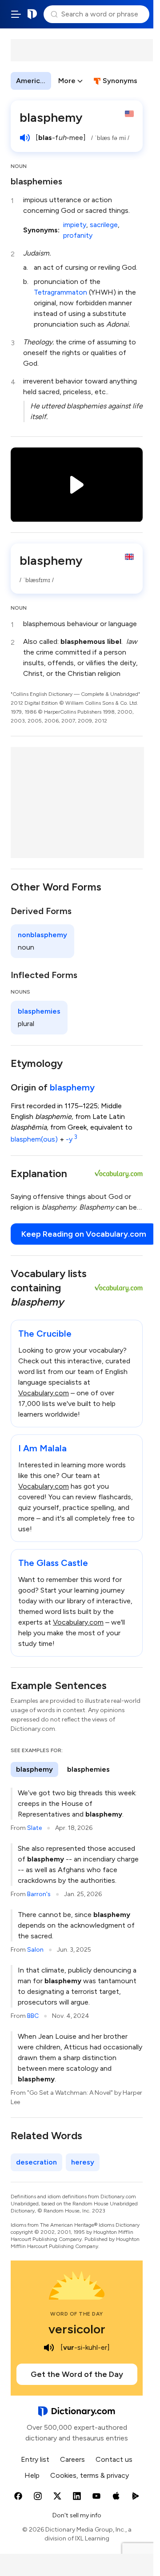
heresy (83, 2162)
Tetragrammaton (60, 292)
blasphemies (36, 181)
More (67, 81)
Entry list (35, 2459)
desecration (36, 2162)
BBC (33, 2016)
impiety (75, 225)
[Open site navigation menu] (16, 14)
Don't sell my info (77, 2515)
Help (32, 2475)
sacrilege (104, 225)
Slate (34, 1828)
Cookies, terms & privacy (90, 2475)
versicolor (77, 2329)
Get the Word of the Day (77, 2374)
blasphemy (72, 1087)
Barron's (39, 1894)
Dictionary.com (32, 14)
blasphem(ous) (34, 1139)
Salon (35, 1950)
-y (72, 1139)
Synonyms (120, 81)
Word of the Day (77, 2314)
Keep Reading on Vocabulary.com (84, 1234)
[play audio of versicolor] (49, 2348)
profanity (78, 235)
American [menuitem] (32, 81)
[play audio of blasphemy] (25, 138)
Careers (72, 2459)
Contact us (114, 2459)
